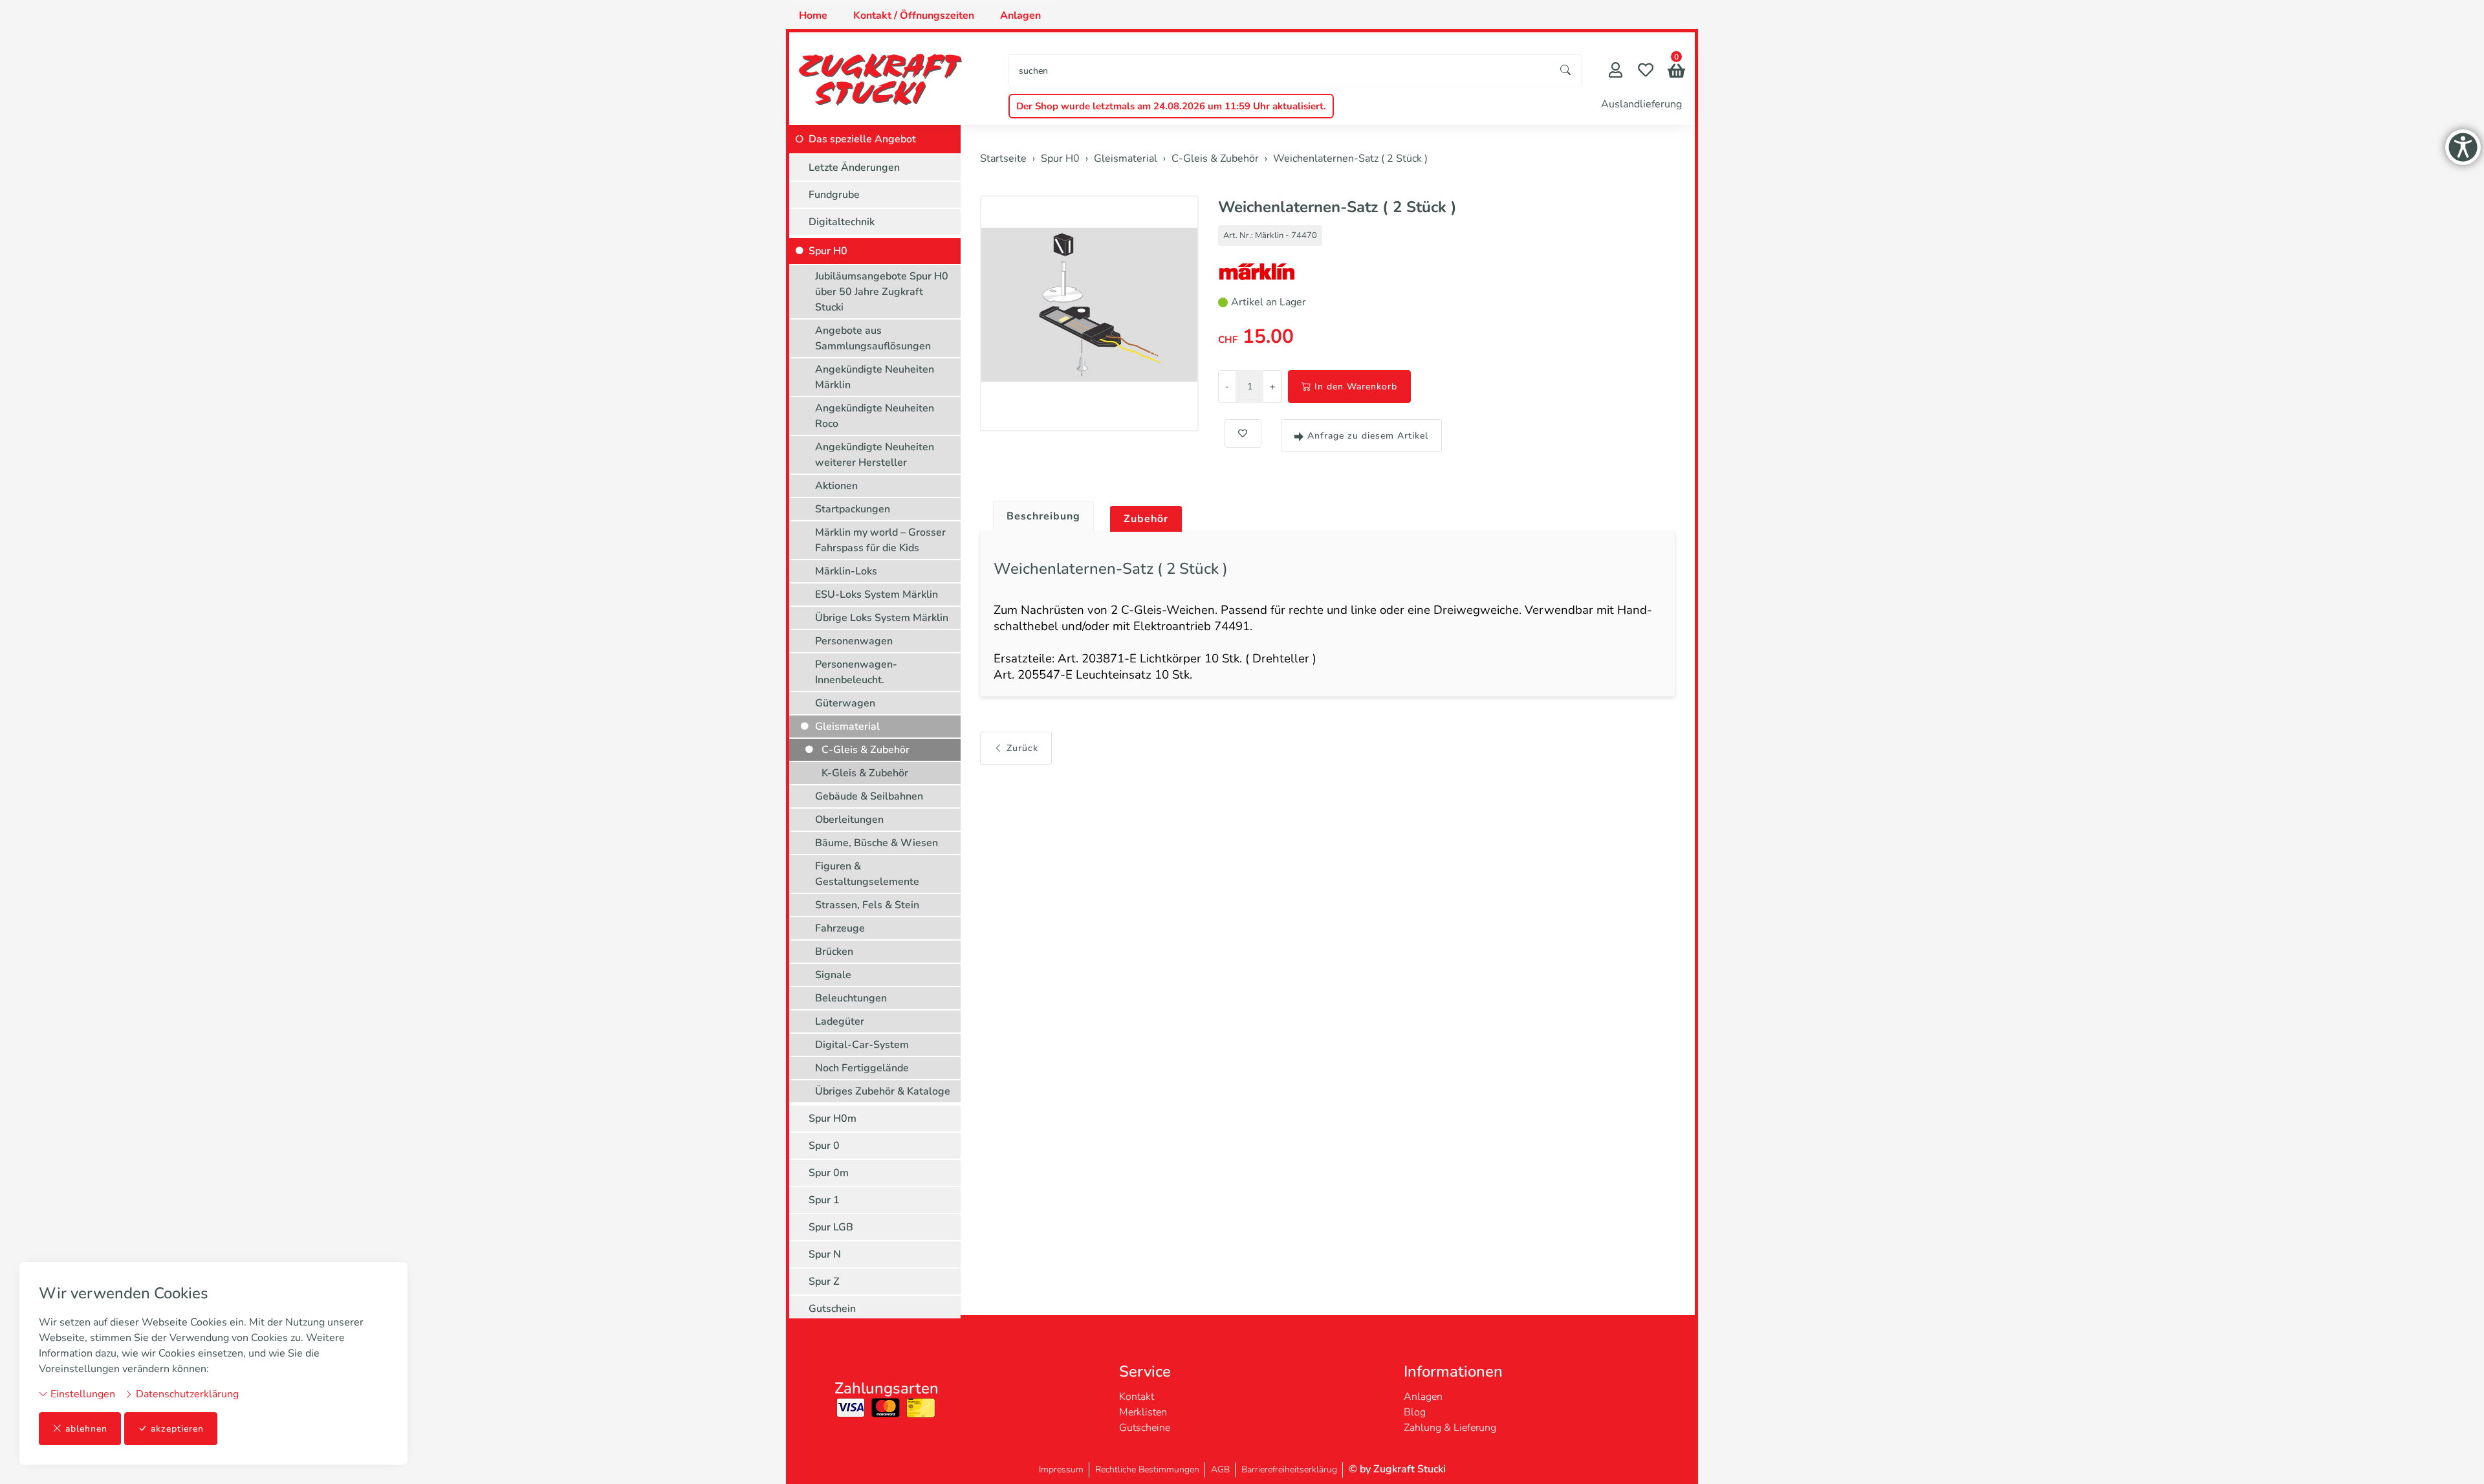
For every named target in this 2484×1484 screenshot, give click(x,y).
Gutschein (832, 1309)
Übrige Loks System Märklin (882, 618)
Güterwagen (845, 703)
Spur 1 (824, 1200)
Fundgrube (834, 195)
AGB (1220, 1469)
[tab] (1039, 513)
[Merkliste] (1646, 71)
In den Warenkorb (1356, 387)
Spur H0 (828, 251)
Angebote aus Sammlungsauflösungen (873, 338)
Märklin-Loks (846, 571)
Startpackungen (853, 509)
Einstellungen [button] (82, 1394)
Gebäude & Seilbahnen (869, 796)
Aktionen (836, 486)
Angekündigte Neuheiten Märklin (875, 377)
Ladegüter (840, 1021)
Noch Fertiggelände (862, 1068)
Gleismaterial (847, 726)
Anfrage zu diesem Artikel (1368, 436)
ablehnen (86, 1429)
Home (813, 16)
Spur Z (824, 1282)
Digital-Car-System (862, 1045)
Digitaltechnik (842, 222)
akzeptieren (177, 1429)
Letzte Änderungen (854, 168)
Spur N (825, 1254)
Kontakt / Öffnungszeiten (914, 16)
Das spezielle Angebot (862, 139)
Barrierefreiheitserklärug (1289, 1469)
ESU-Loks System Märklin (877, 595)
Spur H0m (833, 1118)
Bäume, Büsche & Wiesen (877, 843)
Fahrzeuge (840, 928)
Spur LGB (831, 1227)
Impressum (1061, 1469)
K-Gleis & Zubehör (865, 773)
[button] (1676, 72)
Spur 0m (829, 1173)
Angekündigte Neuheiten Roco (875, 416)
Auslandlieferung (1641, 104)
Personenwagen (854, 641)
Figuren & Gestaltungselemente (867, 874)
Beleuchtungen (851, 998)
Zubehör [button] (1146, 519)
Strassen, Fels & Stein (867, 905)
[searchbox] (1280, 71)
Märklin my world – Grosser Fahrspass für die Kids (880, 540)
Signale (833, 975)
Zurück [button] (1022, 748)
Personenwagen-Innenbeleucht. (856, 672)
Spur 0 (824, 1146)
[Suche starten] (1566, 71)
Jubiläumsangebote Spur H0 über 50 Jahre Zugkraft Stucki (882, 292)
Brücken (834, 952)
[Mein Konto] (1616, 71)
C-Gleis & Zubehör (866, 750)
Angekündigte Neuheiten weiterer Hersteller (875, 455)
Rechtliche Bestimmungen (1147, 1469)
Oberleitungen (849, 820)
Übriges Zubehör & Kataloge (883, 1091)
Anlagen (1020, 16)
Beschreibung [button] (1043, 516)
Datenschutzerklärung (186, 1394)
